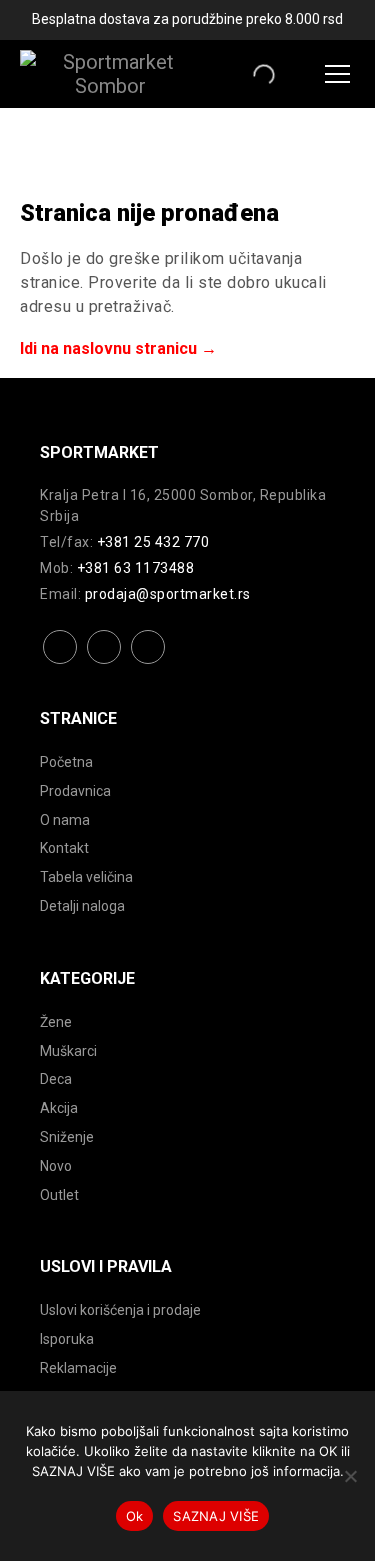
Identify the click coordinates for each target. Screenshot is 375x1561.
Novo (56, 1166)
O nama (65, 820)
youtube (148, 662)
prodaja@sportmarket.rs (168, 594)
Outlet (59, 1195)
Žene (56, 1022)
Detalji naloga (82, 906)
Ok (135, 1516)
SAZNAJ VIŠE (216, 1516)
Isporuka (67, 1339)
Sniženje (67, 1137)
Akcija (59, 1108)
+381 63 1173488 (136, 568)
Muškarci (68, 1051)
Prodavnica (75, 791)
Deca (56, 1079)
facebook (60, 662)
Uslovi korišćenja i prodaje (120, 1310)
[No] (350, 1476)
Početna (66, 762)
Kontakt (64, 848)
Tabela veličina (86, 877)
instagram (104, 662)
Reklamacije (78, 1368)
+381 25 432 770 (153, 542)
